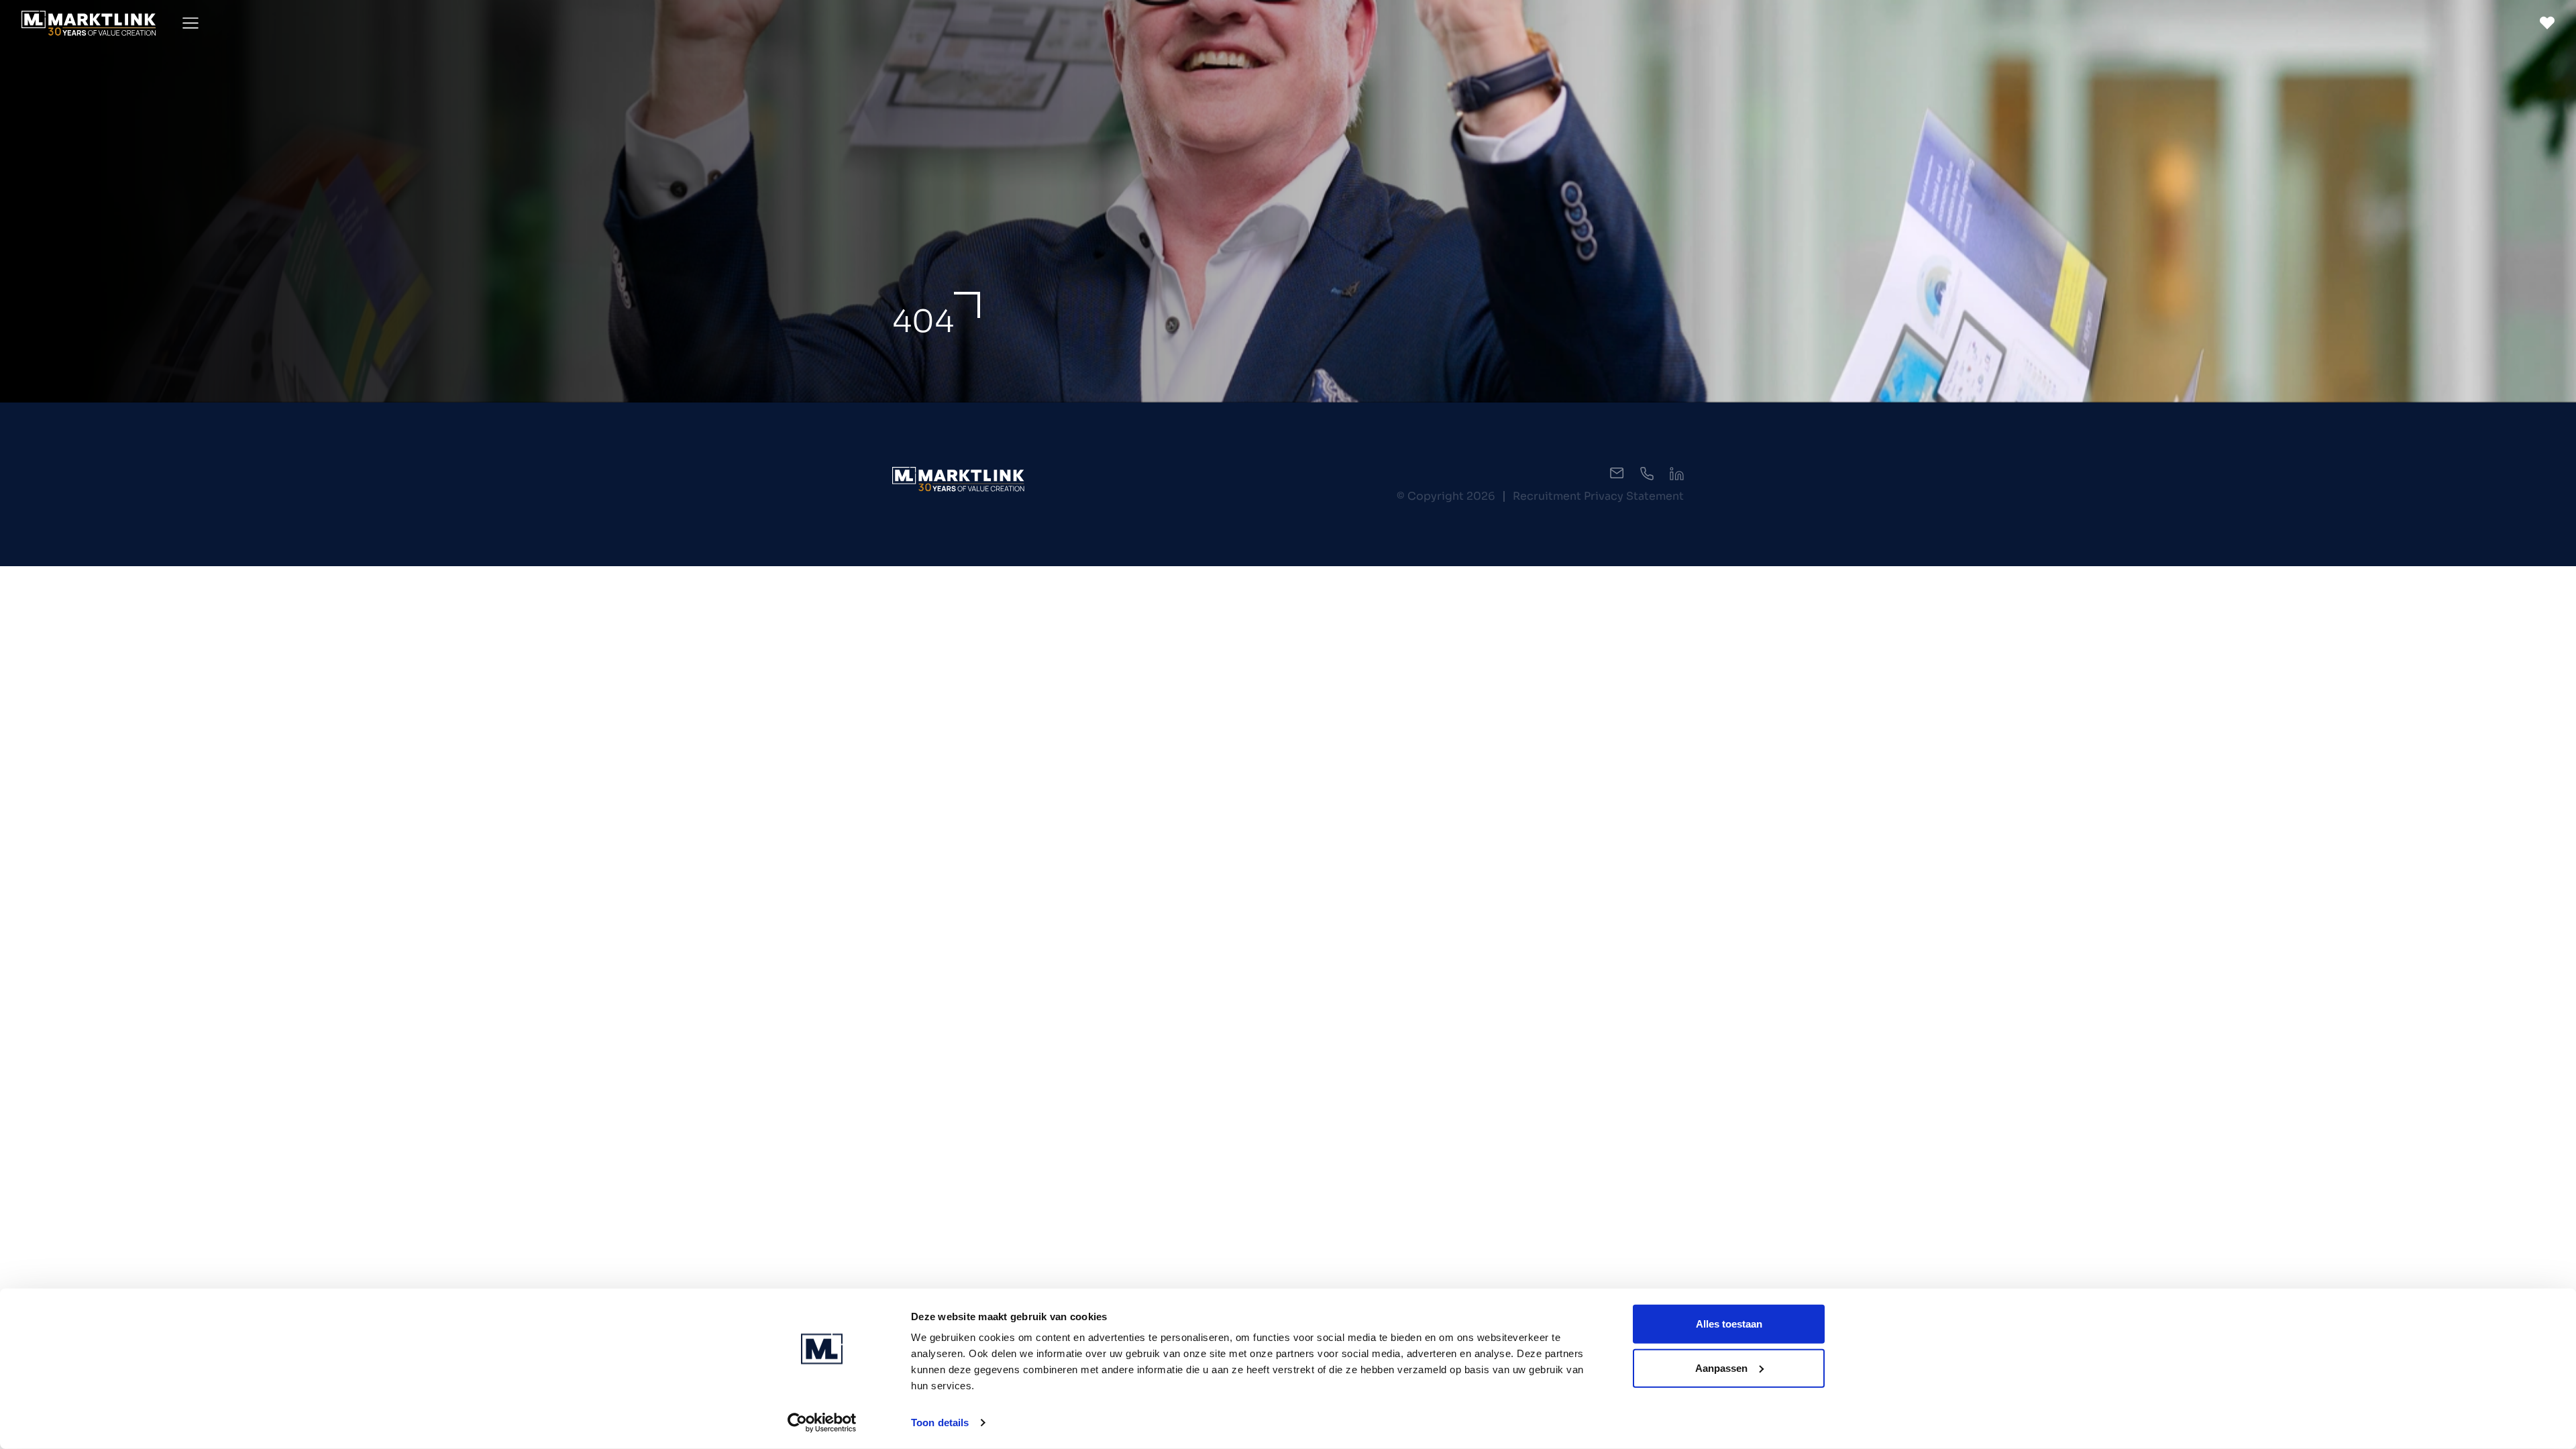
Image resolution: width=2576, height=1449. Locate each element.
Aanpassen (1721, 1367)
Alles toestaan (1729, 1324)
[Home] (89, 23)
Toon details (940, 1423)
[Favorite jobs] (2547, 23)
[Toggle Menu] (191, 23)
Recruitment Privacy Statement (1598, 496)
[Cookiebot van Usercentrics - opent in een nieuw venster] (822, 1423)
